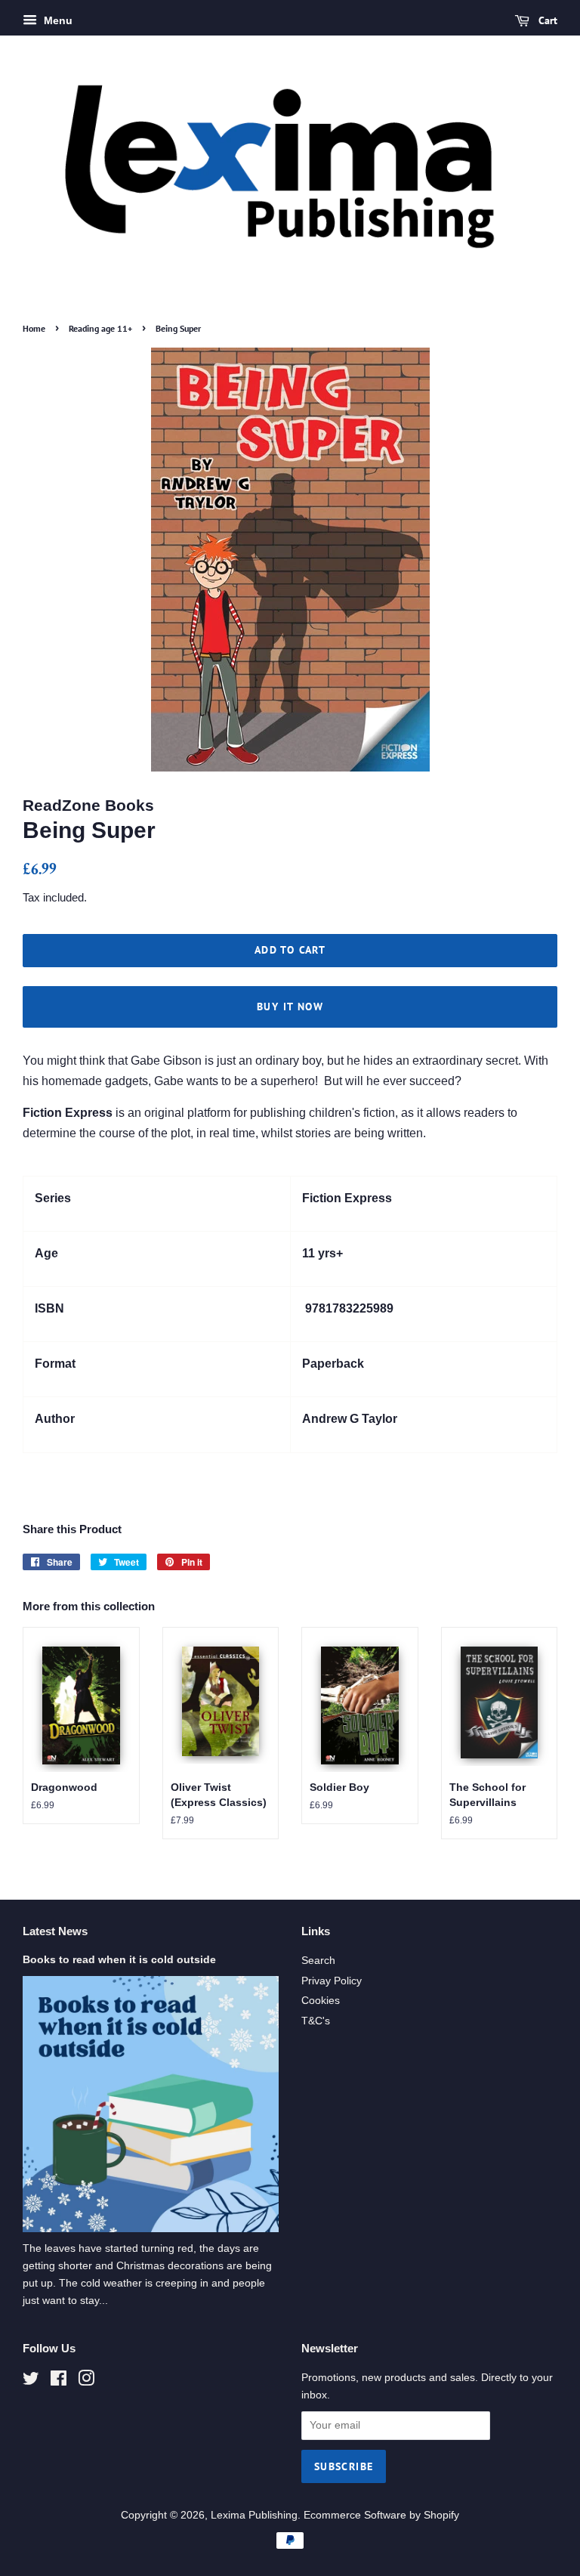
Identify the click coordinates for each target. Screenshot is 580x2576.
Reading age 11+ (100, 328)
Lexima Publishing (254, 2515)
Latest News (55, 1931)
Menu (57, 20)
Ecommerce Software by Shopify (381, 2515)
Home (34, 328)
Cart (546, 20)
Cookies (321, 2001)
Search (318, 1961)
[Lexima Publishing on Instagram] (86, 2381)
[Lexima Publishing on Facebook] (59, 2381)
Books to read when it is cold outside (119, 1960)
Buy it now (290, 1007)
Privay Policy (332, 1981)
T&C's (316, 2021)
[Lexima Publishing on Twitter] (31, 2381)
